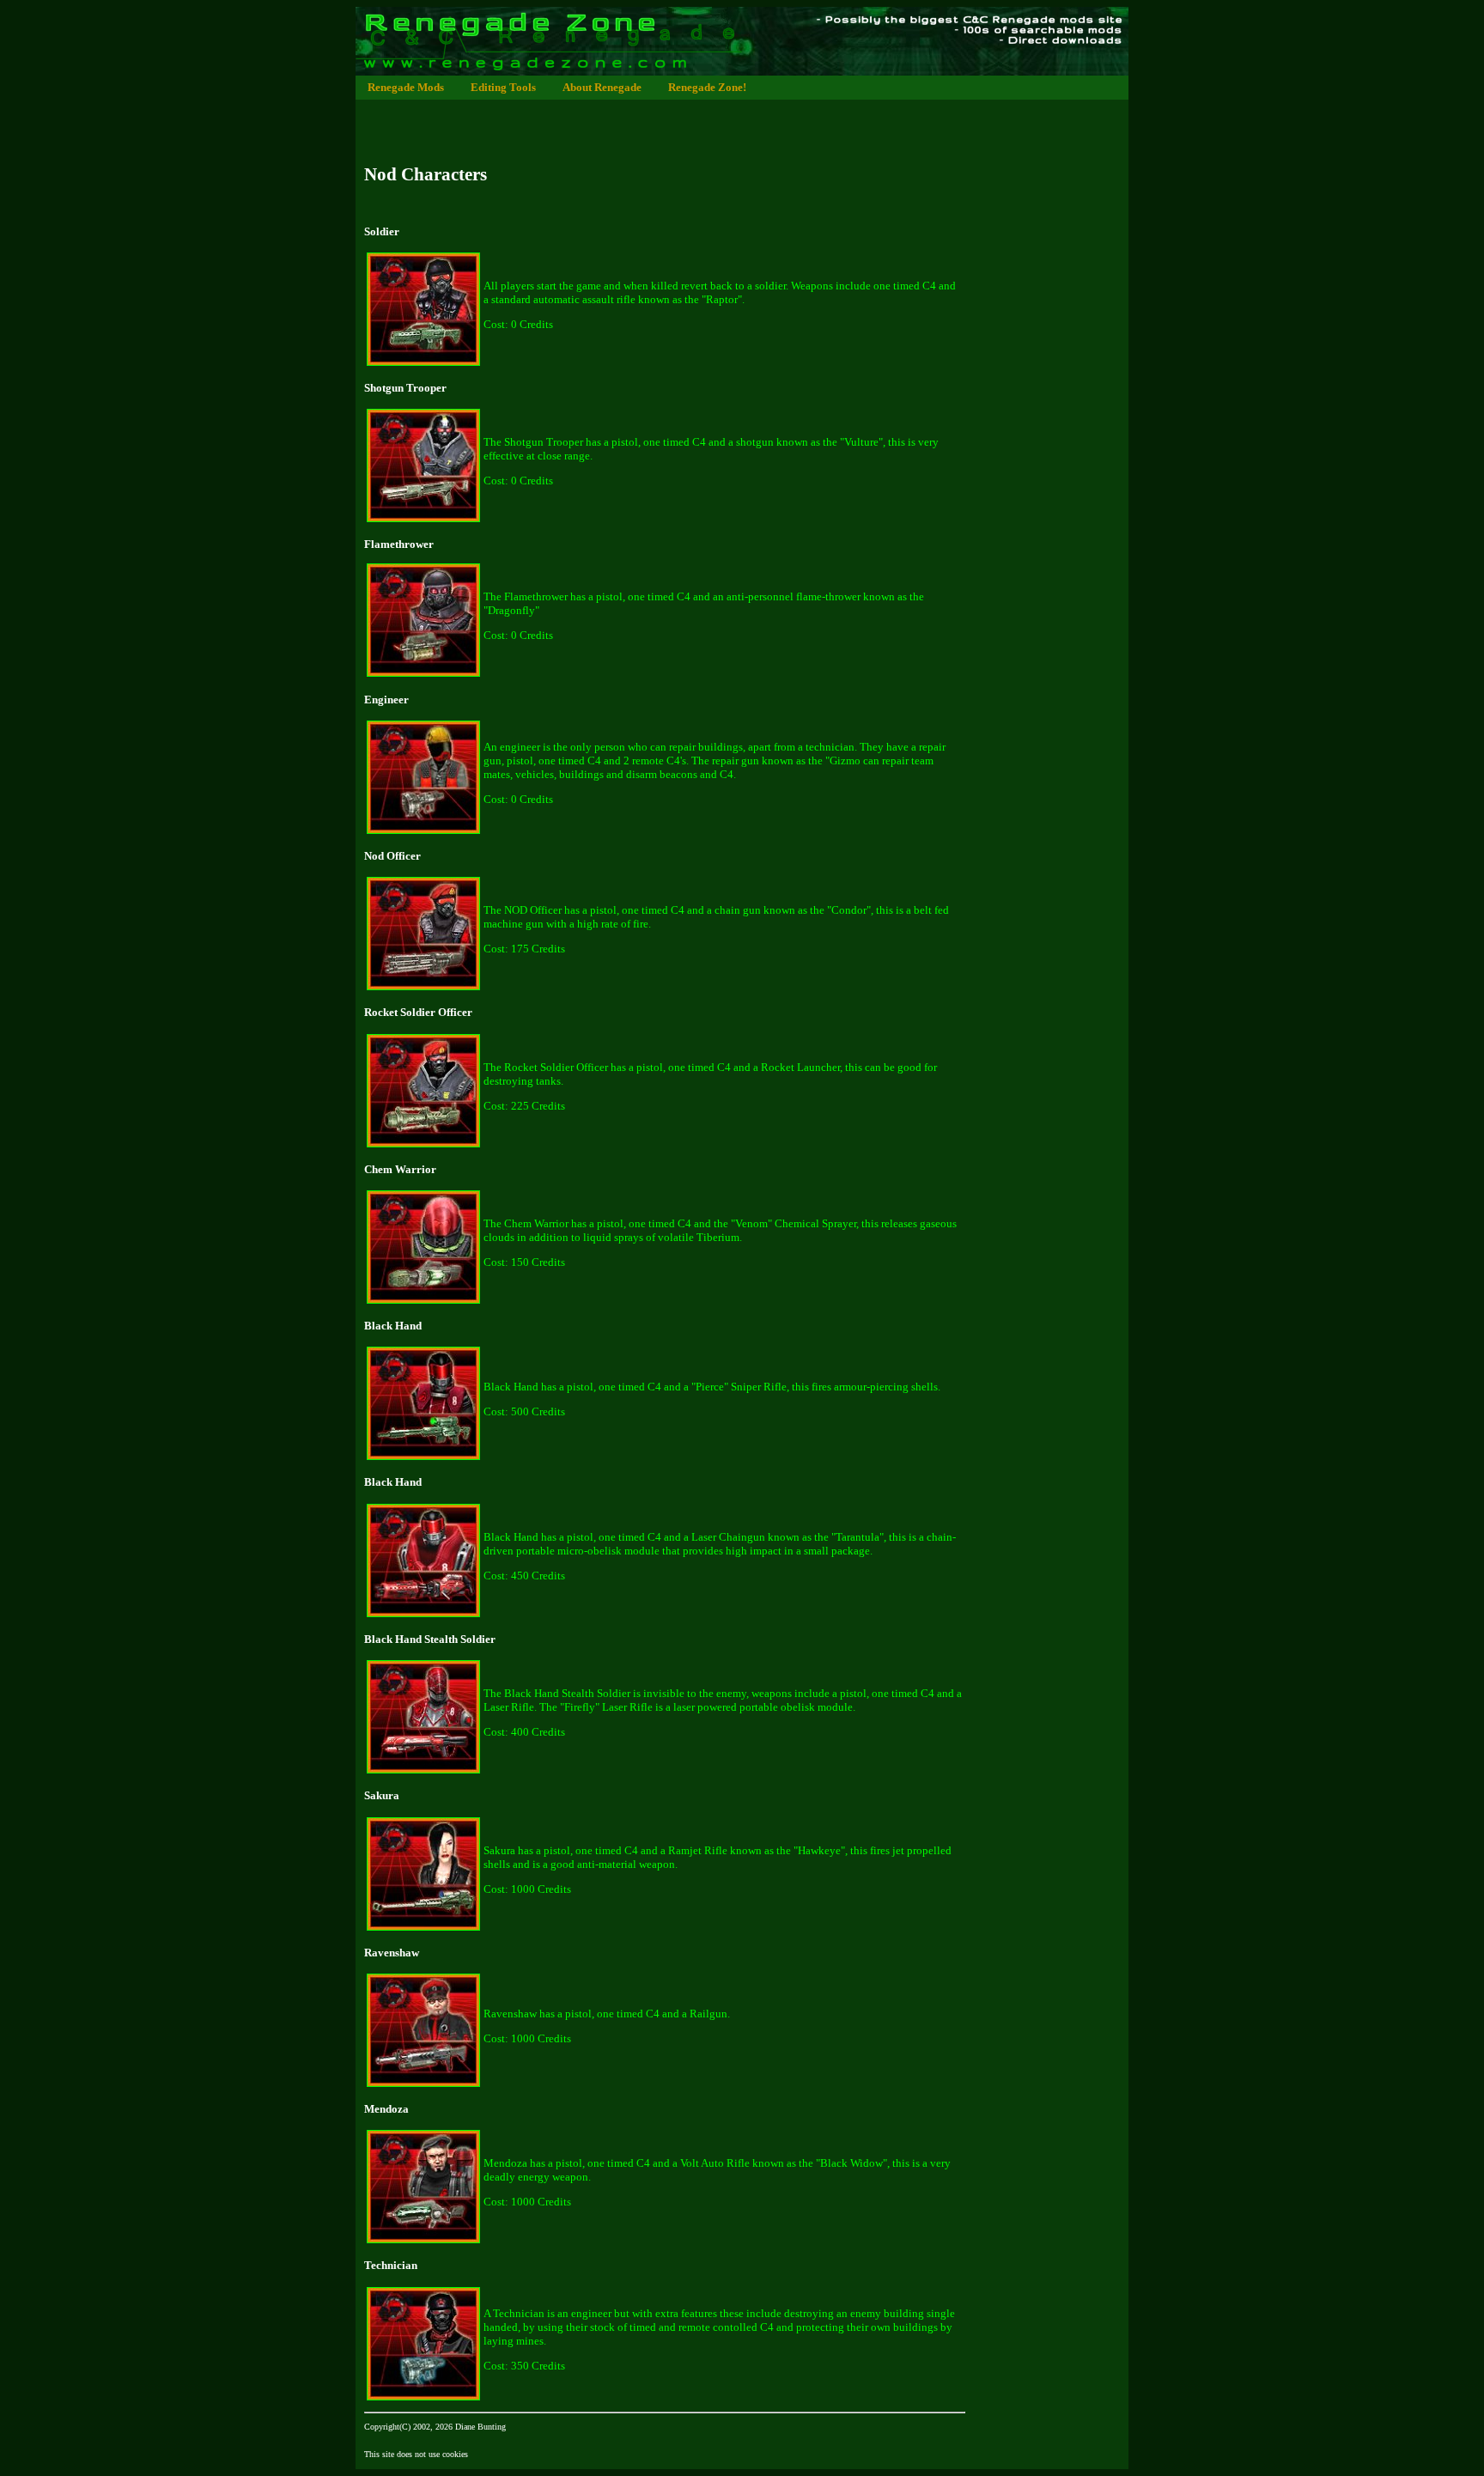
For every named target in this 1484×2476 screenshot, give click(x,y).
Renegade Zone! (707, 87)
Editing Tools (503, 87)
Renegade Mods (406, 87)
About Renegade (602, 87)
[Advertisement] (668, 120)
